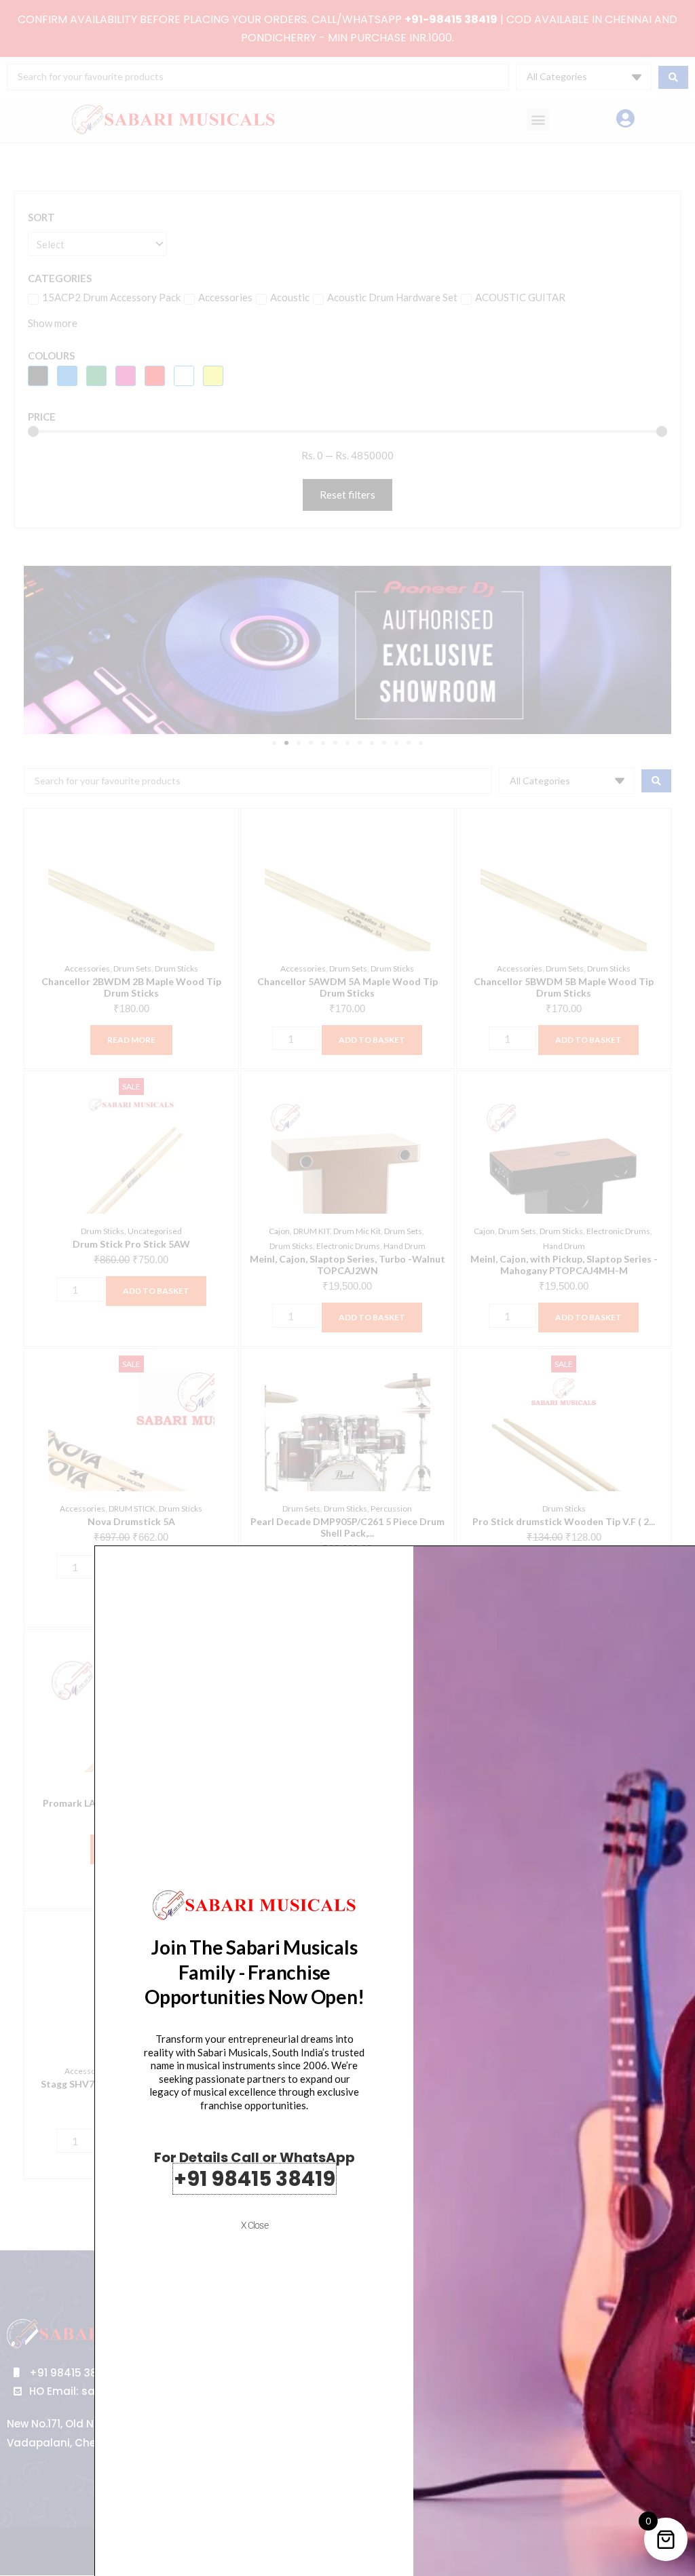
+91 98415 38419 (255, 2179)
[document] (347, 1288)
